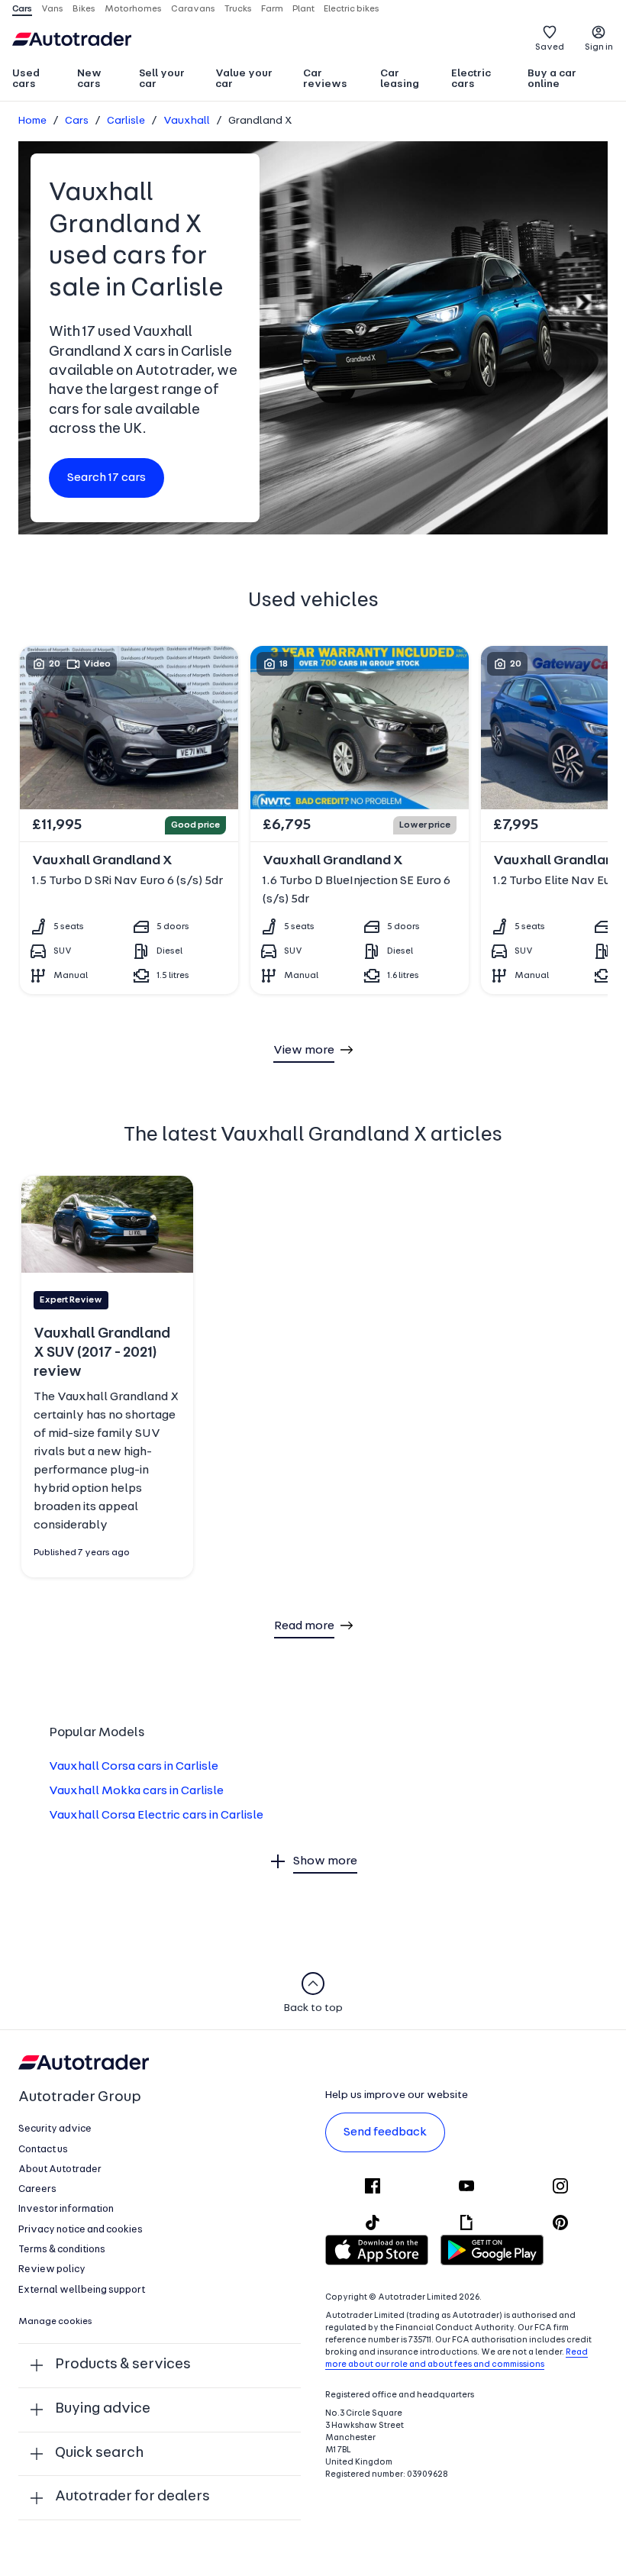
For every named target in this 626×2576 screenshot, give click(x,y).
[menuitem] (38, 80)
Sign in (599, 47)
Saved (550, 47)
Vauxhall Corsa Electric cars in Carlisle (156, 1816)
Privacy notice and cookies (81, 2230)
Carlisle (126, 121)
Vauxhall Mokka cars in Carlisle (136, 1791)
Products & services (123, 2365)
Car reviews (325, 79)
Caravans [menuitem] (193, 9)
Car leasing (400, 79)
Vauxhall (187, 121)
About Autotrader (60, 2169)
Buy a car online (552, 79)
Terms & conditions (62, 2250)
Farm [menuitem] (272, 9)
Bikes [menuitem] (84, 9)
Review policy (52, 2269)
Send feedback (385, 2132)
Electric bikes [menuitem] (352, 9)
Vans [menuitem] (52, 9)
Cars (77, 121)
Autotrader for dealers (132, 2497)
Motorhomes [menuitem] (133, 9)
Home (32, 121)
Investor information (66, 2209)
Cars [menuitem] (22, 9)
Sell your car (162, 79)
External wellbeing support (82, 2290)
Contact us (43, 2150)
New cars (89, 79)
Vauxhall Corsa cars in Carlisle (134, 1767)
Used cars (26, 79)
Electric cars (471, 79)
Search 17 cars (106, 478)
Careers (37, 2189)
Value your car (244, 79)
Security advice (55, 2129)
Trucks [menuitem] (238, 9)
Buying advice (103, 2409)
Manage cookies (55, 2322)
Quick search (99, 2453)
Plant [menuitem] (303, 9)
